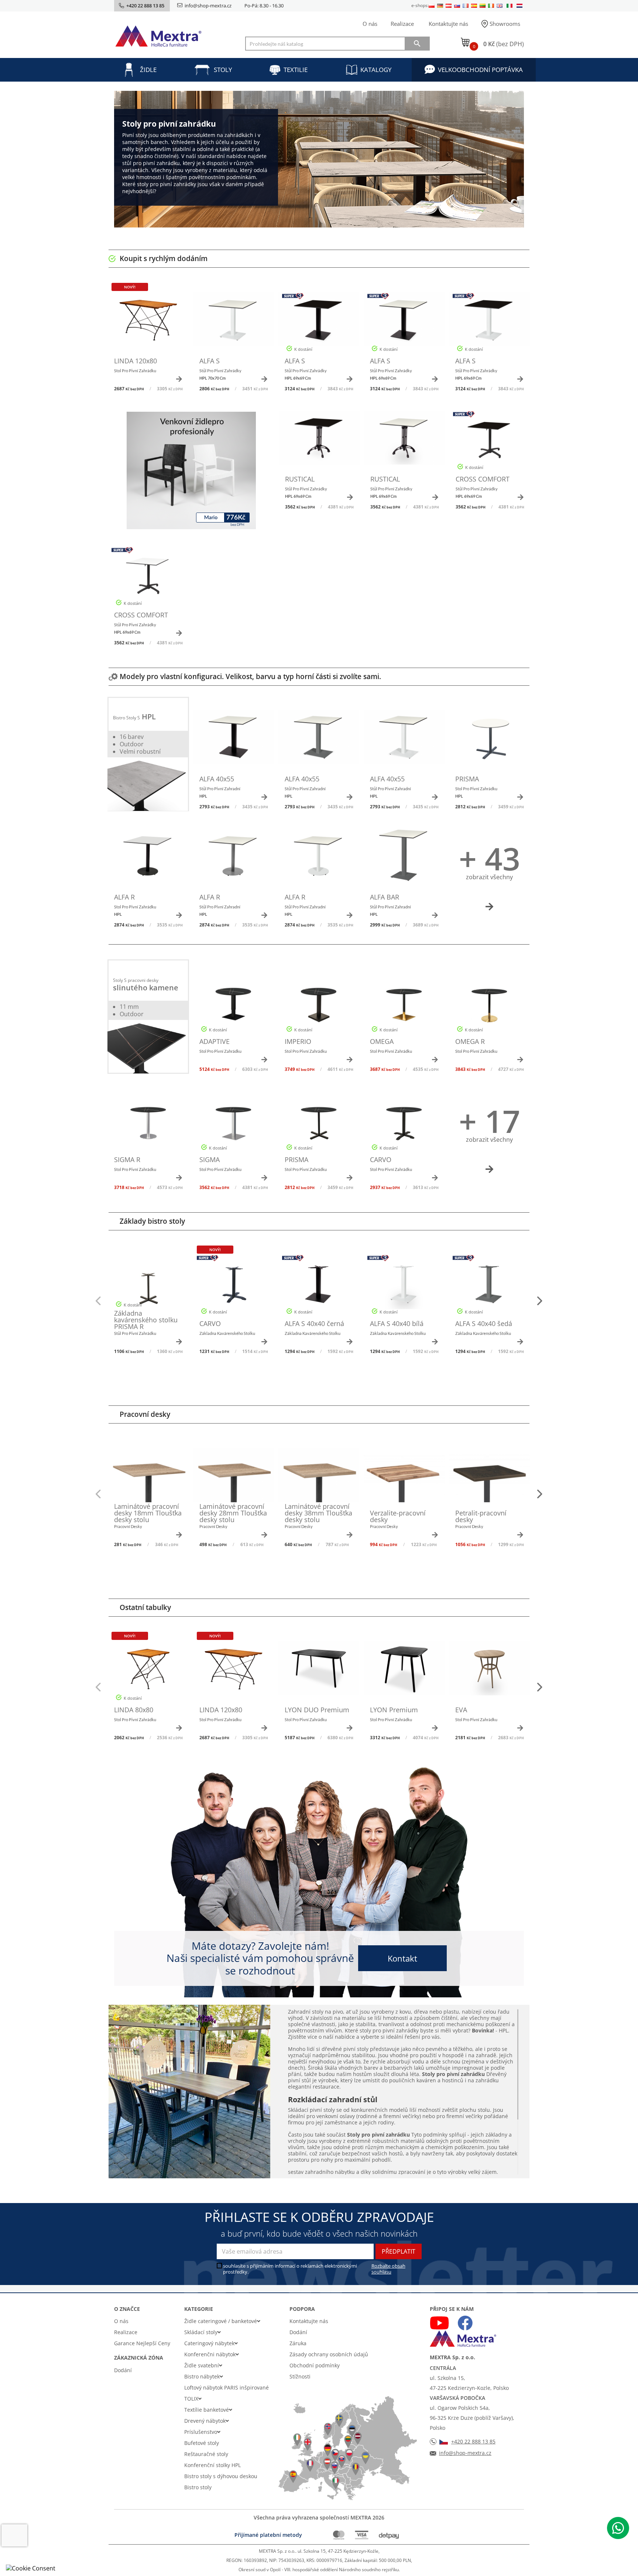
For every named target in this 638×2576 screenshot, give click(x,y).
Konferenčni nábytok (210, 2354)
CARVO (381, 1159)
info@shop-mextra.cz (208, 6)
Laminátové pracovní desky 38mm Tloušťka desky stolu (318, 1513)
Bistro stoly (198, 2487)
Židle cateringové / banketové (221, 2321)
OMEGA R (470, 1041)
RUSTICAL (300, 479)
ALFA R (124, 897)
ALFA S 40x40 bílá (397, 1323)
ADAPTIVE (215, 1041)
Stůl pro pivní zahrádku (135, 1333)
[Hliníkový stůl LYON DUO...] (319, 1672)
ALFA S (210, 361)
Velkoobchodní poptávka (480, 70)
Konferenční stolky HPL (212, 2465)
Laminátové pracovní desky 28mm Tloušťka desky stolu (233, 1513)
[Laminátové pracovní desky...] (148, 1479)
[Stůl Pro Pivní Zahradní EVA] (489, 1672)
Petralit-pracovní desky (481, 1516)
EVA (461, 1710)
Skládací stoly (201, 2332)
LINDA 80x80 (134, 1710)
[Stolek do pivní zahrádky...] (148, 1672)
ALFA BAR (385, 897)
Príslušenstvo (201, 2432)
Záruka (298, 2343)
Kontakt (402, 1958)
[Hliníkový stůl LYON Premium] (404, 1672)
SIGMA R (127, 1159)
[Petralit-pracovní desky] (489, 1479)
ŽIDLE (148, 70)
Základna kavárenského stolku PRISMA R (146, 1320)
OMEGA (382, 1041)
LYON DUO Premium (317, 1710)
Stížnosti (300, 2376)
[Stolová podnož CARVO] (234, 1286)
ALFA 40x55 (217, 779)
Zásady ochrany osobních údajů (329, 2354)
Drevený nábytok (205, 2421)
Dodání (123, 2370)
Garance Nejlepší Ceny (142, 2343)
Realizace (402, 24)
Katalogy (376, 70)
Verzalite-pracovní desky (398, 1516)
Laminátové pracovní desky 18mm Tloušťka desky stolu (148, 1513)
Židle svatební (202, 2365)
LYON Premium (394, 1710)
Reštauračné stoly (206, 2454)
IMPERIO (298, 1041)
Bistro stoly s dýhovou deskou (221, 2476)
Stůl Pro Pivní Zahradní (220, 792)
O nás (370, 24)
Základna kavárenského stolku (227, 1333)
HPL (149, 717)
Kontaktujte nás (448, 24)
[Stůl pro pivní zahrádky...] (148, 323)
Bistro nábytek (202, 2376)
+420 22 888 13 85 (473, 2441)
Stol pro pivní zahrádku (135, 371)
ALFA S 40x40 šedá (484, 1323)
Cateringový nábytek (209, 2343)
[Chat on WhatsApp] (618, 2528)
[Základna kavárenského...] (148, 1286)
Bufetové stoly (202, 2443)
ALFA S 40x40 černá (314, 1323)
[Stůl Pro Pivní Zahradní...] (234, 323)
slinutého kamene (146, 988)
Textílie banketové (207, 2410)
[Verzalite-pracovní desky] (404, 1479)
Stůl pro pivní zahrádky (220, 374)
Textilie (296, 70)
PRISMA (467, 779)
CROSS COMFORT (483, 479)
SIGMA (210, 1159)
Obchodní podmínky (315, 2365)
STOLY (223, 70)
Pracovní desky (128, 1526)
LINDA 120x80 (136, 361)
